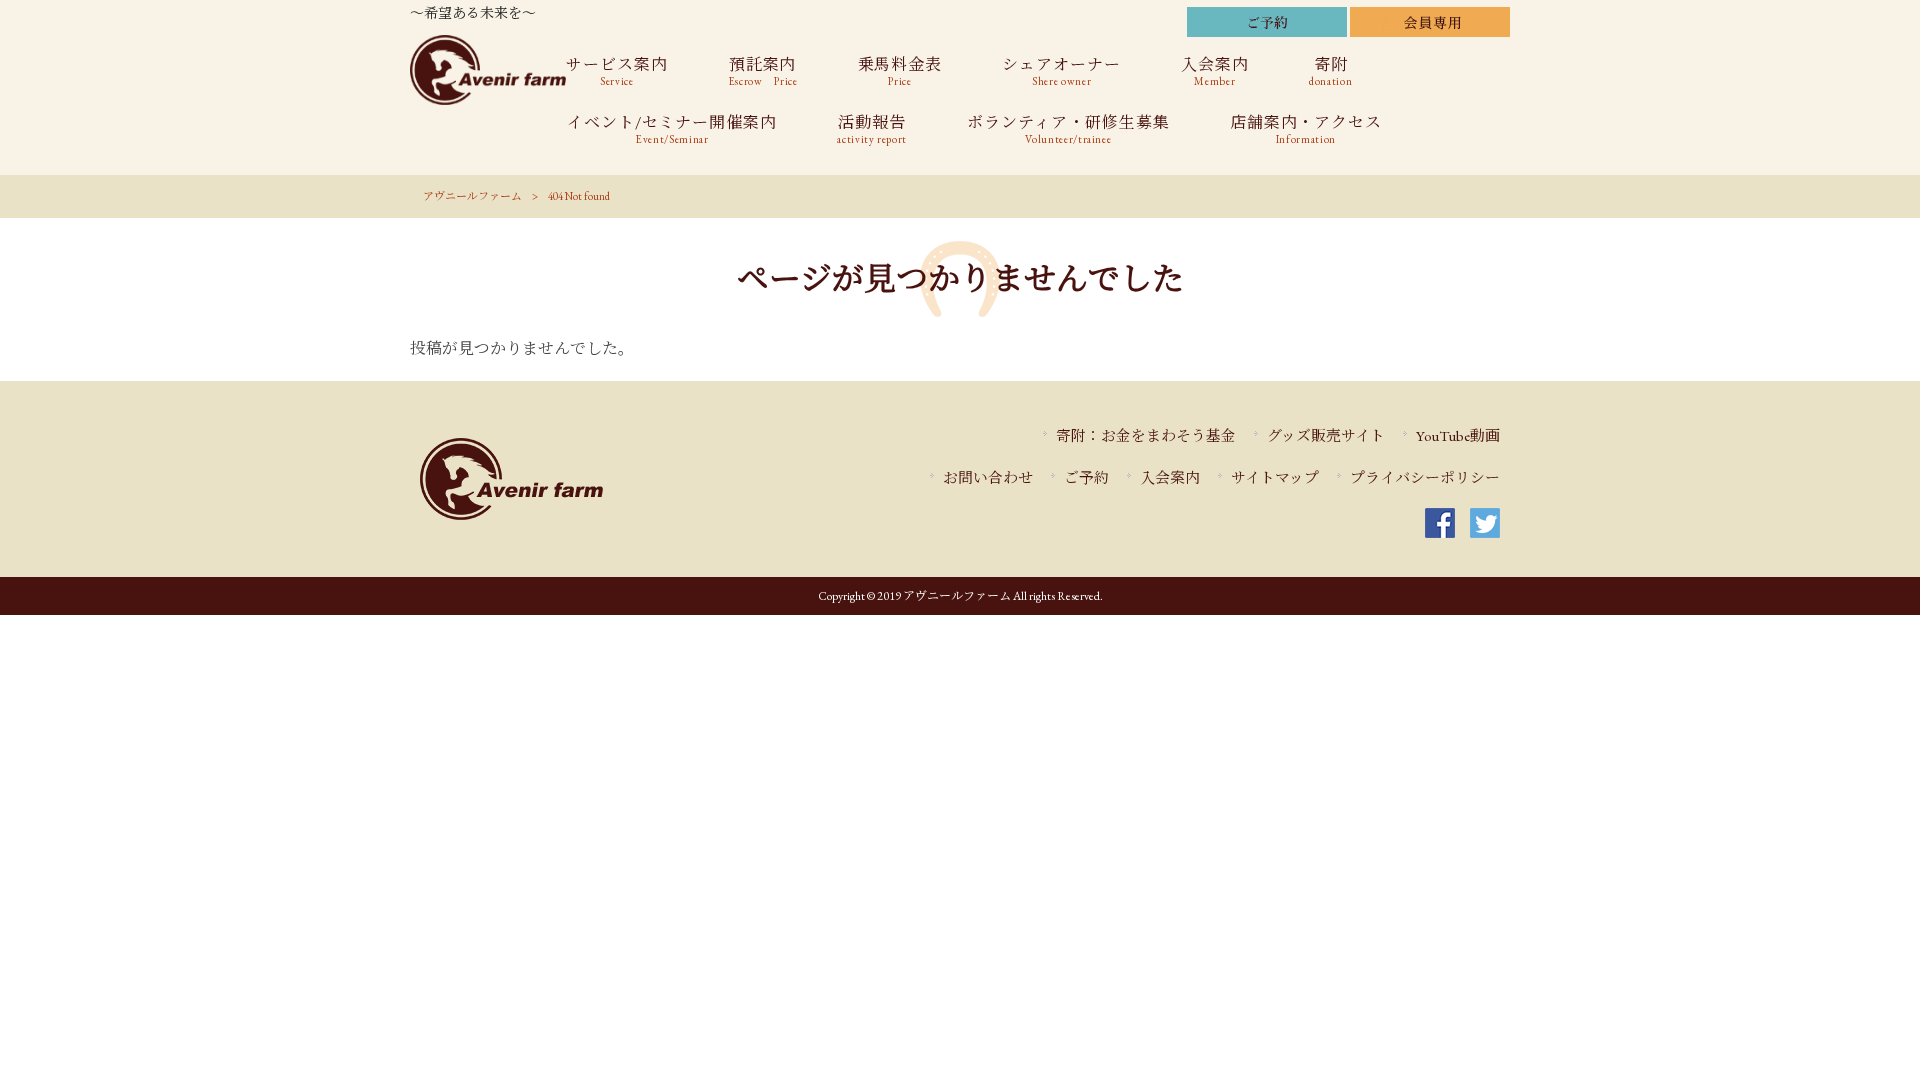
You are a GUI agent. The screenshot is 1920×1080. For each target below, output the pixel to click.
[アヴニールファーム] (571, 479)
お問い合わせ (988, 477)
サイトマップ (1275, 477)
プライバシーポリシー (1425, 477)
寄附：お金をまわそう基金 (1146, 435)
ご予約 (1086, 477)
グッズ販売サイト (1326, 435)
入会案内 (1170, 477)
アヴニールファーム (472, 196)
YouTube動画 (1458, 435)
